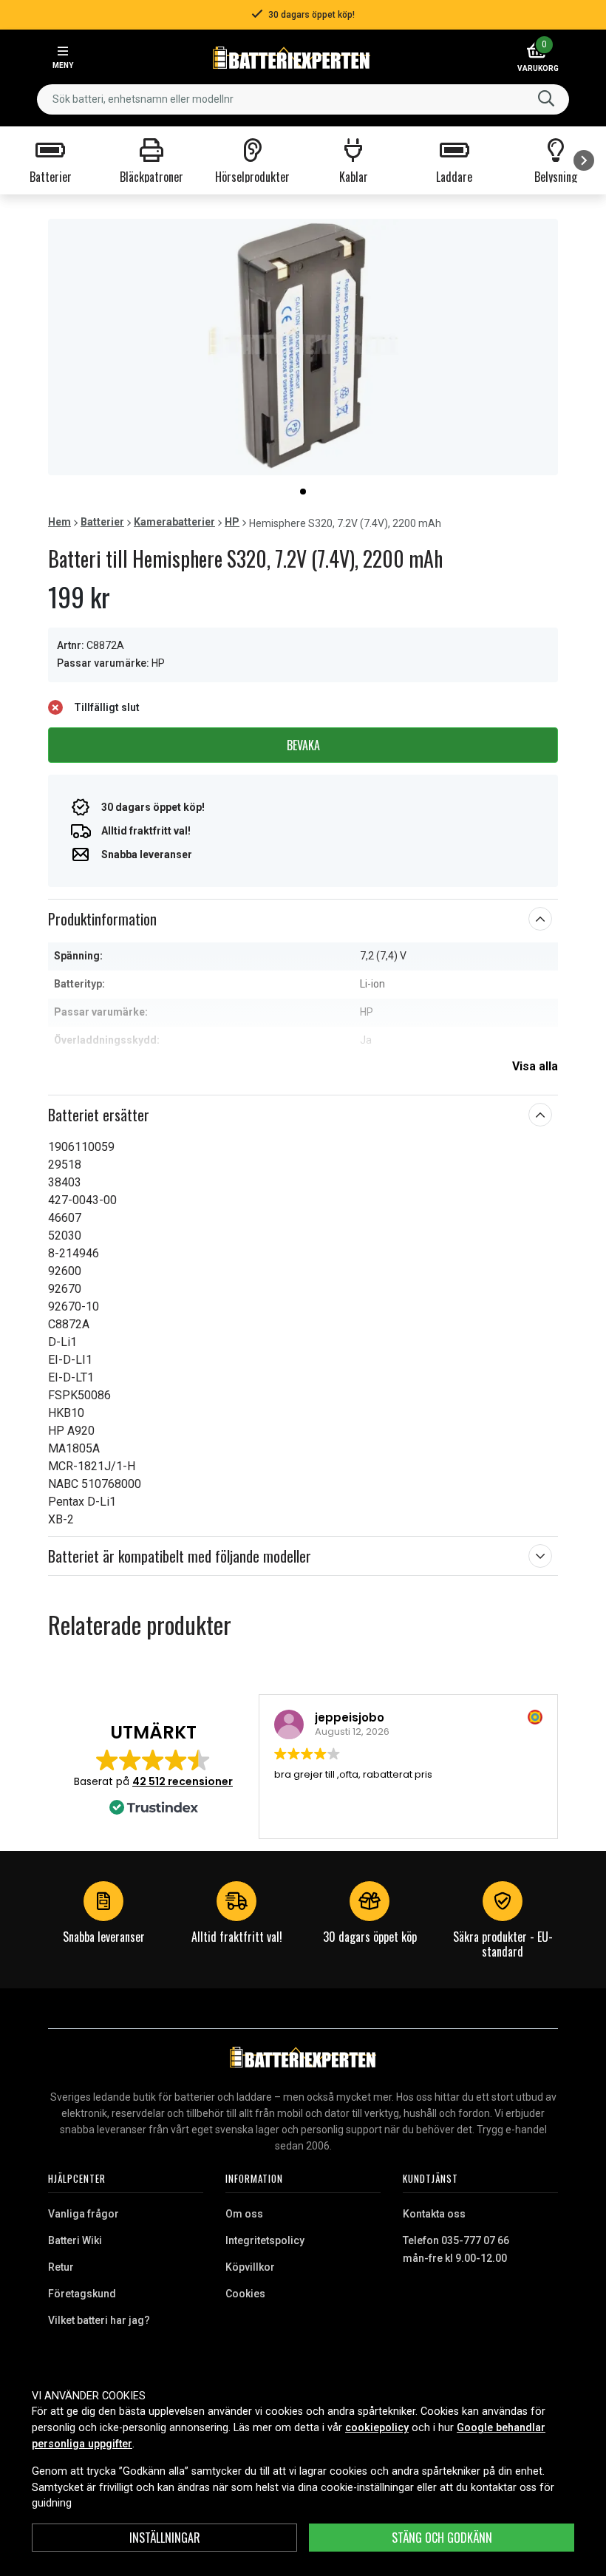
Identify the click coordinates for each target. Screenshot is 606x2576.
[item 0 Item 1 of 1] (303, 347)
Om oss (244, 2214)
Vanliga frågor (84, 2214)
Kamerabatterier (174, 522)
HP (232, 522)
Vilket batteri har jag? (99, 2320)
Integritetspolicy (265, 2240)
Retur (61, 2267)
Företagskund (82, 2294)
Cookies (245, 2294)
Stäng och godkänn (442, 2538)
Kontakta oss (434, 2214)
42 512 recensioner (183, 1781)
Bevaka (303, 745)
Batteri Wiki (75, 2240)
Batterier (102, 522)
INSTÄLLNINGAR (165, 2538)
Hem (59, 522)
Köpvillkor (250, 2267)
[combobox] (303, 99)
